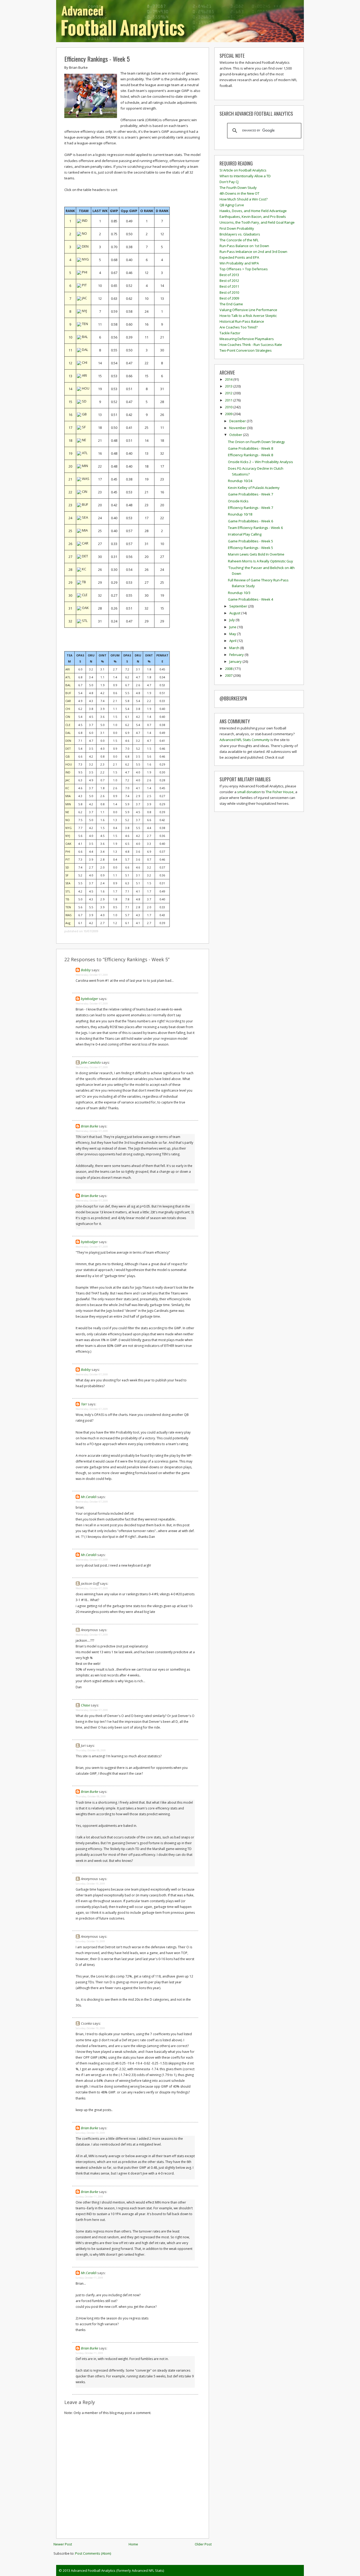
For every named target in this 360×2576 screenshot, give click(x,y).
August (235, 613)
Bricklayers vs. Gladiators (240, 234)
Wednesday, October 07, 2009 (92, 975)
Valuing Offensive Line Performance (248, 310)
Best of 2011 (229, 286)
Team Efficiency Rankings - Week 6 (255, 528)
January (236, 661)
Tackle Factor (230, 333)
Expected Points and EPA (239, 257)
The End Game (231, 304)
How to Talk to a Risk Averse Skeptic (248, 316)
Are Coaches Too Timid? (239, 327)
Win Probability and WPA (239, 263)
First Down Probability (237, 228)
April (233, 641)
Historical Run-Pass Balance (242, 321)
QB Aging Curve (232, 205)
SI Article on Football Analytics (243, 170)
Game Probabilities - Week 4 (250, 599)
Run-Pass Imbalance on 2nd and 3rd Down (253, 252)
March (235, 648)
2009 (229, 414)
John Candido (91, 1062)
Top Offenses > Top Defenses (244, 269)
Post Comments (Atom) (93, 2553)
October (236, 435)
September (239, 606)
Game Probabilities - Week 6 (250, 521)
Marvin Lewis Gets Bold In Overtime (256, 554)
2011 (229, 400)
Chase (85, 1705)
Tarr (84, 1404)
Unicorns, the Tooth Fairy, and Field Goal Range (257, 222)
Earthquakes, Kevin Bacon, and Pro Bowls (253, 217)
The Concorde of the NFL (239, 240)
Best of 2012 (229, 281)
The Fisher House (280, 792)
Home (133, 2544)
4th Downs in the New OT (239, 193)
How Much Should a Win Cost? (244, 199)
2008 (229, 669)
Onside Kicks (238, 501)
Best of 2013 (229, 275)
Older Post (203, 2544)
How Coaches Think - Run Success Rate (251, 345)
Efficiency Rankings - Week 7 (250, 508)
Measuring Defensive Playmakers (247, 339)
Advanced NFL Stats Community (245, 740)
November (238, 428)
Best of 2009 (229, 298)
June (233, 627)
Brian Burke (89, 1126)
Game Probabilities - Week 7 (250, 494)
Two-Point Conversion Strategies (246, 350)
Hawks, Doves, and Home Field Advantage (253, 211)
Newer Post (63, 2544)
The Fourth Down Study (238, 188)
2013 (229, 386)
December (238, 421)
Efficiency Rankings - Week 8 (250, 455)
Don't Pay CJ (229, 182)
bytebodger (89, 999)
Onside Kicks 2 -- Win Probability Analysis (261, 462)
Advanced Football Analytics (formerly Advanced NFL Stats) (117, 2570)
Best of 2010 (229, 292)
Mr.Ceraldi (89, 1497)
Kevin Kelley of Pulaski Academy (254, 488)
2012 (229, 393)
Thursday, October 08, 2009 (91, 1750)
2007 (229, 675)
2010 (229, 407)
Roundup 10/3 (239, 593)
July (232, 620)
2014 (229, 379)
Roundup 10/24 (240, 481)
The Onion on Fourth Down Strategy (256, 442)
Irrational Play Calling (245, 534)
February (237, 655)
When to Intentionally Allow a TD (245, 176)
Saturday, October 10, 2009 (90, 1884)
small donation (249, 792)
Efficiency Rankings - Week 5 (97, 59)
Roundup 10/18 (240, 514)
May (233, 634)
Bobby (86, 970)
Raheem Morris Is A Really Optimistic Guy (261, 561)
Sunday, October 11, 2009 (89, 2197)
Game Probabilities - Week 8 (250, 448)
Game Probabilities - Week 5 (250, 541)
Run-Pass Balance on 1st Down (244, 246)
